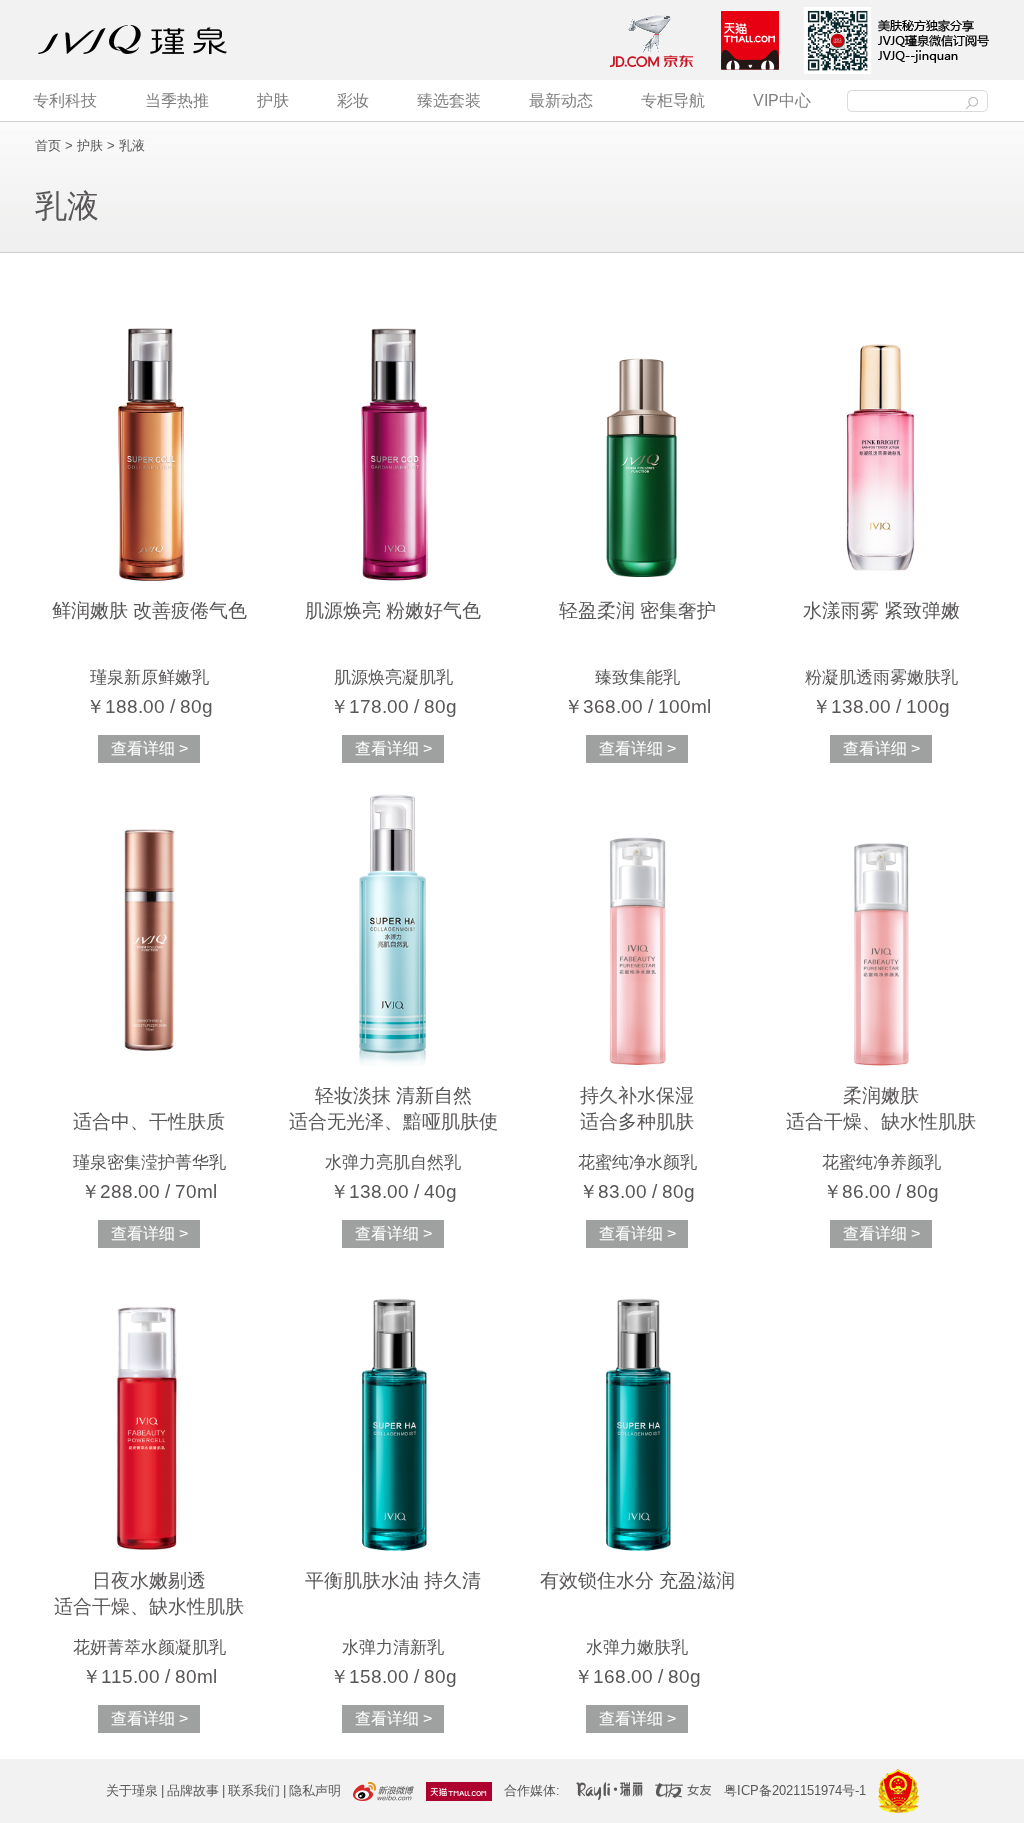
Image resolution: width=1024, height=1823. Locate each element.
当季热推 (177, 100)
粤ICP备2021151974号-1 (795, 1790)
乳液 (132, 145)
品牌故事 (193, 1790)
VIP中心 (782, 100)
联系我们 (254, 1790)
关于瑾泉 (132, 1790)
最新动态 (561, 100)
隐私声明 (315, 1790)
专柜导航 (673, 100)
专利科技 (65, 100)
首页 (48, 145)
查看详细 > (149, 748)
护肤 (273, 100)
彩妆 (353, 100)
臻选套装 (449, 100)
